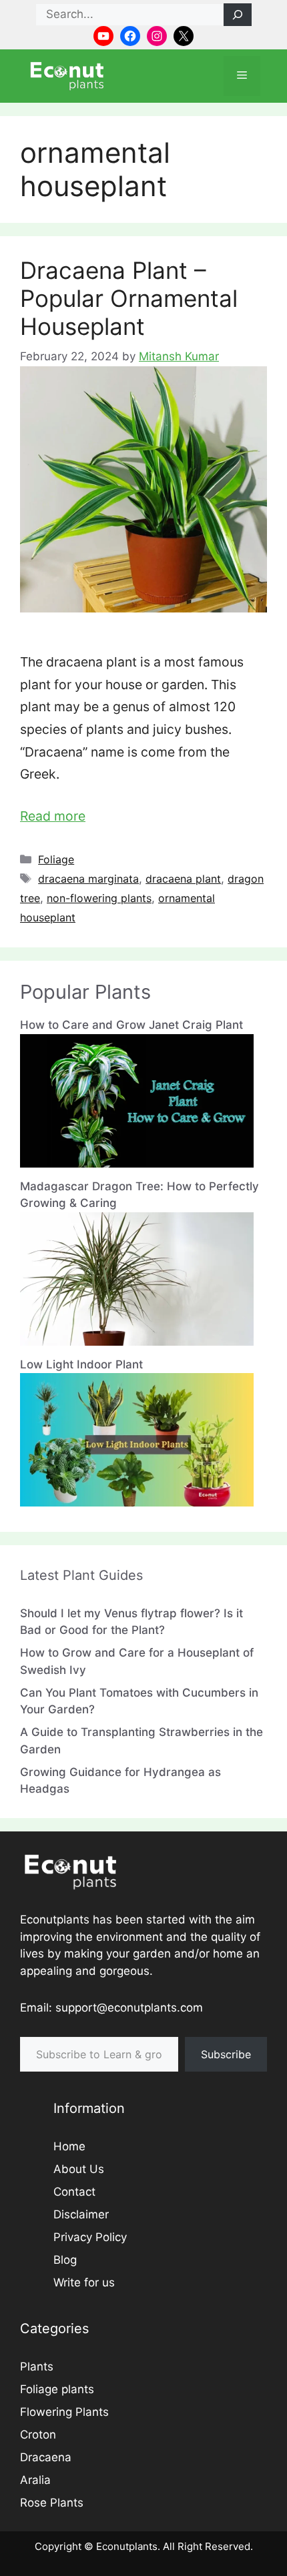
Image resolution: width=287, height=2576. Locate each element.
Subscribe (226, 2054)
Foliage (56, 859)
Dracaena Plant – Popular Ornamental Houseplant (129, 298)
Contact (74, 2192)
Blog (65, 2260)
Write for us (84, 2282)
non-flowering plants (99, 898)
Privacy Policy (90, 2237)
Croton (38, 2435)
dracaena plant (183, 879)
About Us (79, 2169)
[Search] (238, 15)
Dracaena (46, 2457)
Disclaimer (81, 2214)
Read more (53, 816)
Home (69, 2146)
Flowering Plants (64, 2412)
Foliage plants (57, 2389)
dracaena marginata (88, 879)
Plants (37, 2367)
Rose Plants (52, 2503)
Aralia (35, 2480)
